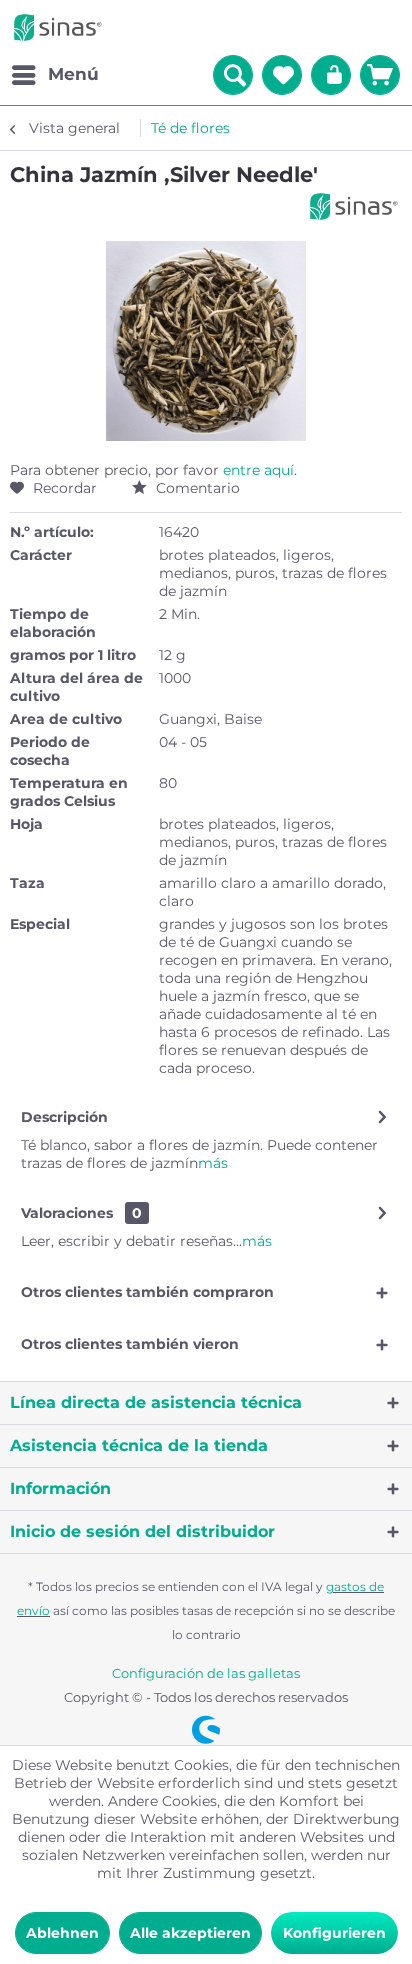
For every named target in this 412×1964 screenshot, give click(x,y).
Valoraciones (67, 1213)
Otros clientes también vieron (130, 1344)
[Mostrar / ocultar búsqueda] (233, 75)
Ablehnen (62, 1933)
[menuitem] (54, 75)
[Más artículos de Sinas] (354, 206)
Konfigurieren (334, 1933)
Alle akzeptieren (190, 1933)
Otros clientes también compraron (147, 1292)
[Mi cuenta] (331, 75)
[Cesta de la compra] (380, 75)
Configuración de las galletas (206, 1673)
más (213, 1163)
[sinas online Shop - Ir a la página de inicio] (58, 27)
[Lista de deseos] (282, 75)
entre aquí (258, 470)
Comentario (196, 488)
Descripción (64, 1117)
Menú (73, 74)
